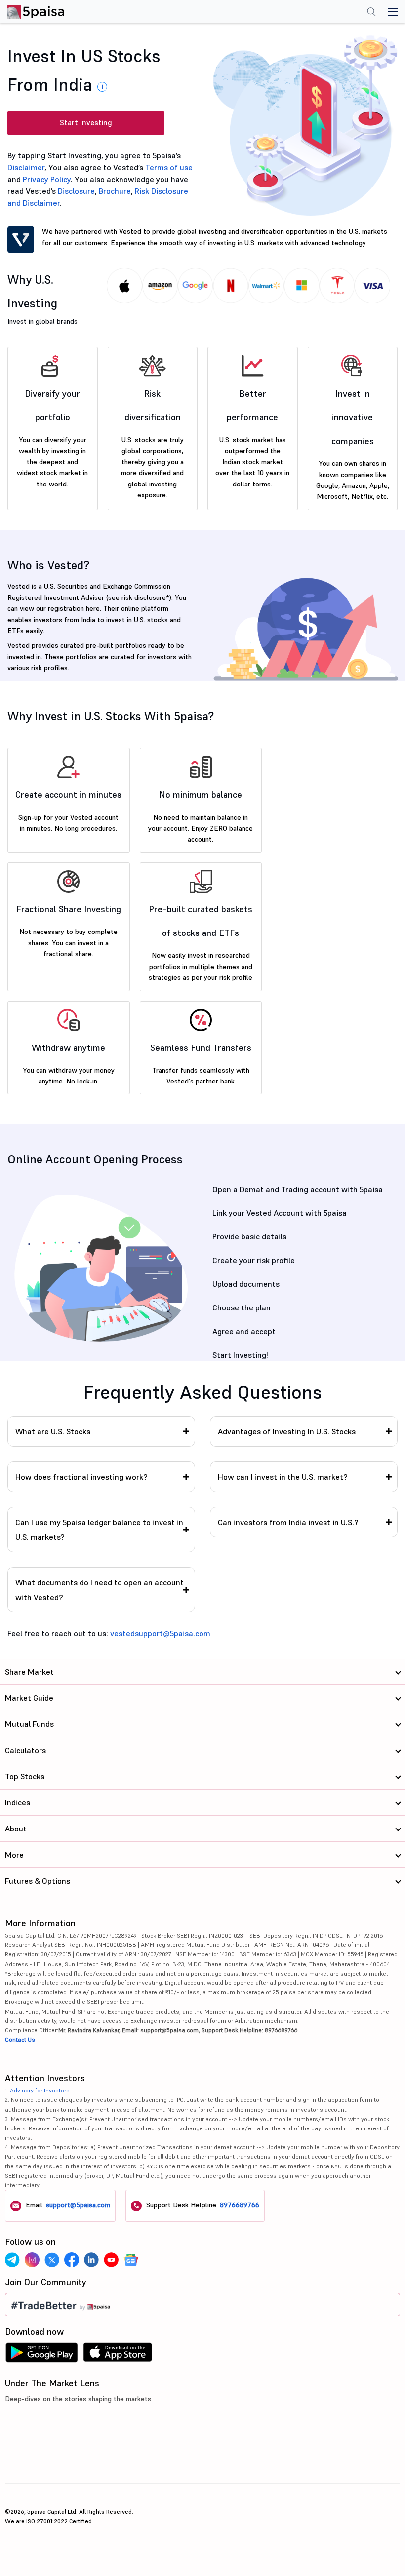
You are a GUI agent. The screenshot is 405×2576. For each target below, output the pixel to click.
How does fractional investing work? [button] (81, 1477)
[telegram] (12, 2260)
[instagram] (32, 2260)
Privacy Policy (47, 179)
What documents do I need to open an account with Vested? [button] (100, 1590)
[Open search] (371, 13)
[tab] (101, 1431)
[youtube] (111, 2260)
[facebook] (72, 2260)
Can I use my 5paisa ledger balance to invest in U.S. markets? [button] (99, 1530)
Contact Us (20, 2039)
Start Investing (86, 123)
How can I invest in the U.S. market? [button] (283, 1477)
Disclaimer (26, 167)
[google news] (131, 2260)
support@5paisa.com (78, 2205)
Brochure (115, 191)
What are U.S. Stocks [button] (53, 1431)
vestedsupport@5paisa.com (160, 1633)
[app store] (118, 2355)
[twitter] (52, 2260)
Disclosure (76, 191)
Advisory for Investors (40, 2090)
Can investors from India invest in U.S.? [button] (288, 1522)
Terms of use (169, 167)
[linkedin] (91, 2260)
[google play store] (41, 2355)
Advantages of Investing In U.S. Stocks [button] (287, 1431)
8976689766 (240, 2205)
